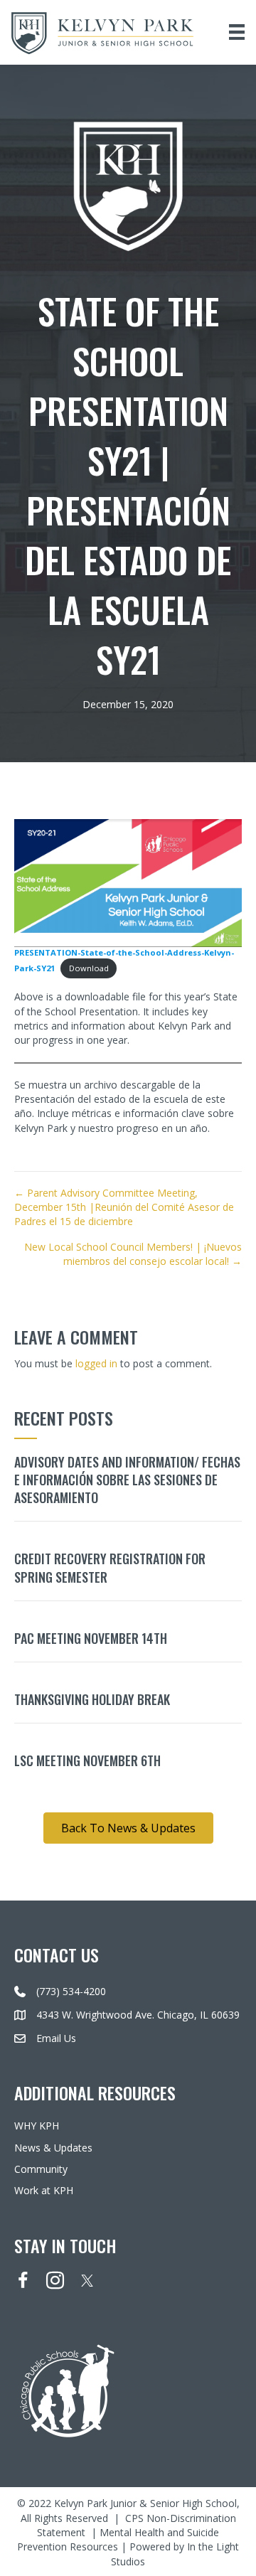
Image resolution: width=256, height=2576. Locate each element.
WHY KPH (37, 2126)
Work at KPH (44, 2190)
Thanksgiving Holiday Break (92, 1699)
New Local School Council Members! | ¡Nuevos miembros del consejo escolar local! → (133, 1254)
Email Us (56, 2038)
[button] (128, 1828)
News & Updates (53, 2148)
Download (89, 968)
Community (41, 2169)
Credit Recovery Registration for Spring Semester (110, 1567)
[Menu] (237, 32)
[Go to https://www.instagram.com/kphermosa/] (55, 2282)
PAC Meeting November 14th (91, 1638)
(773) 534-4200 (71, 1991)
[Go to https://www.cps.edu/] (128, 2389)
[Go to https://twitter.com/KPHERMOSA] (87, 2281)
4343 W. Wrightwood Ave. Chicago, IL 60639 (138, 2015)
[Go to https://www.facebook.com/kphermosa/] (23, 2282)
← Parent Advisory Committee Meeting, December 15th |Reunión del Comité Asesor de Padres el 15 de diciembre (124, 1207)
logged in (96, 1363)
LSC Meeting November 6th (87, 1760)
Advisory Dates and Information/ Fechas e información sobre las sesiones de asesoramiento (127, 1480)
